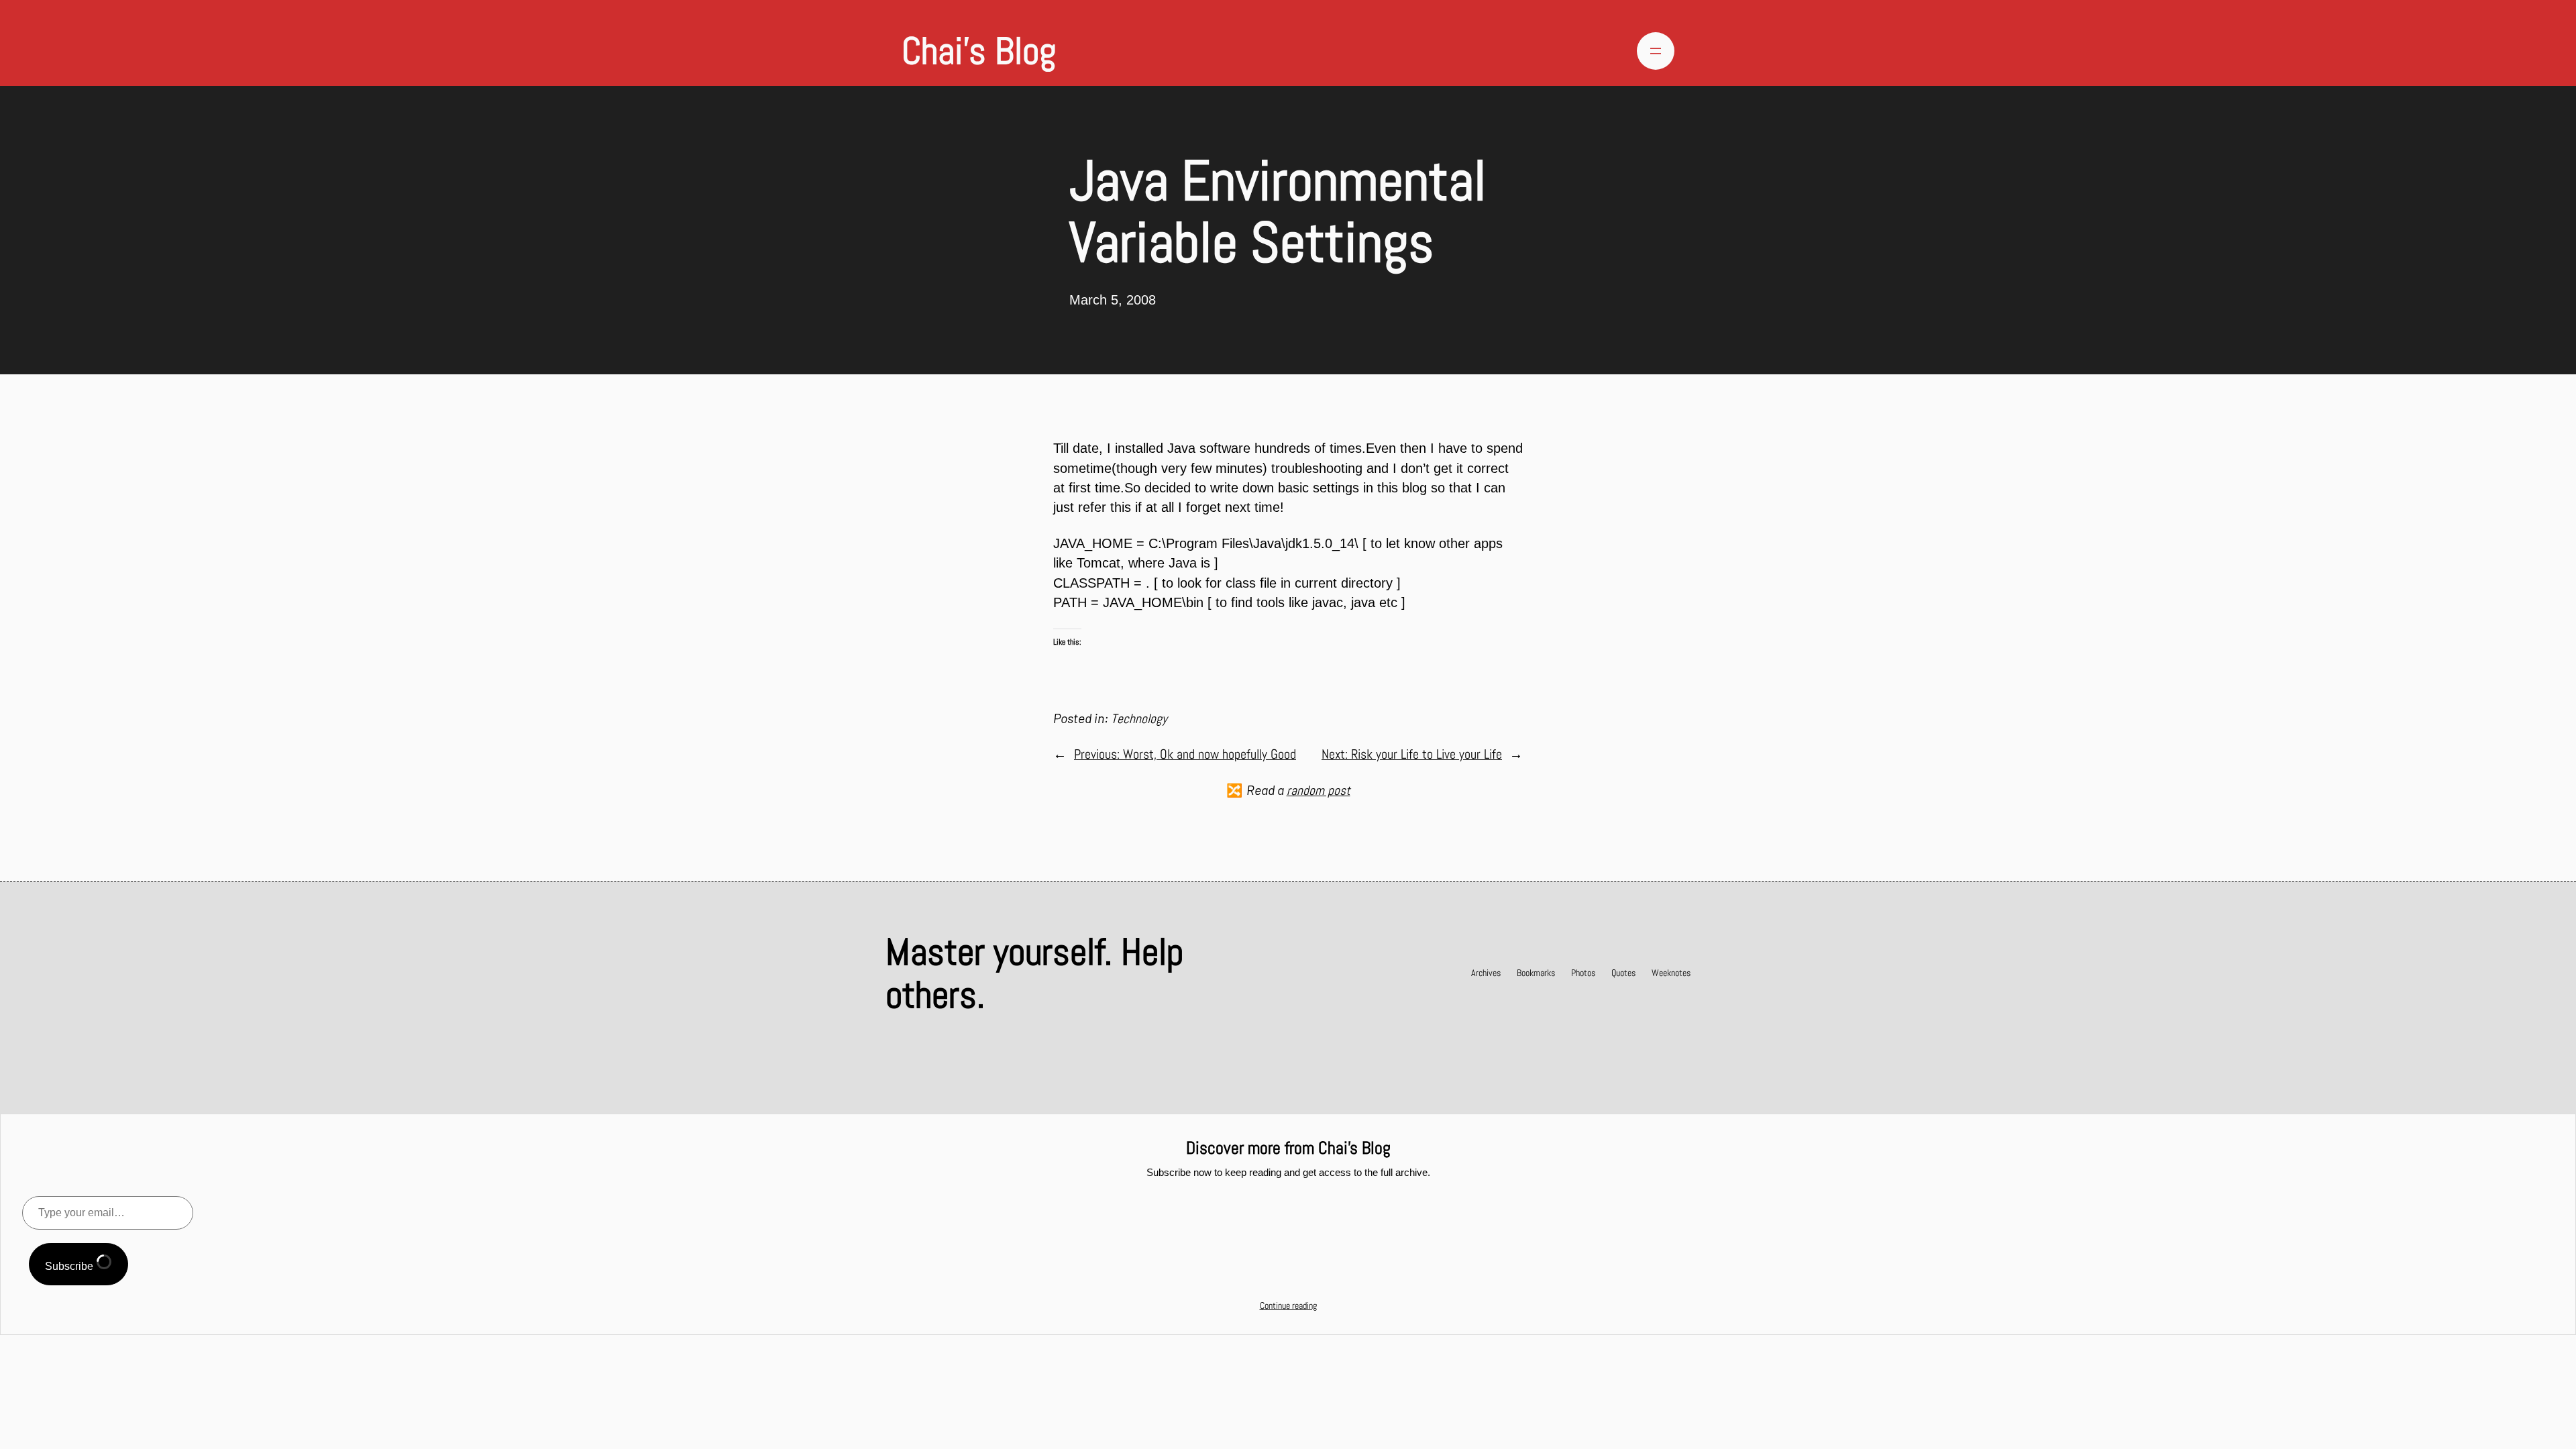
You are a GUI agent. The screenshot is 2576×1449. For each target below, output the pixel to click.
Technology (1139, 719)
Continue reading (1288, 1305)
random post (1319, 791)
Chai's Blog (979, 51)
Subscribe (70, 1266)
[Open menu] (1656, 51)
